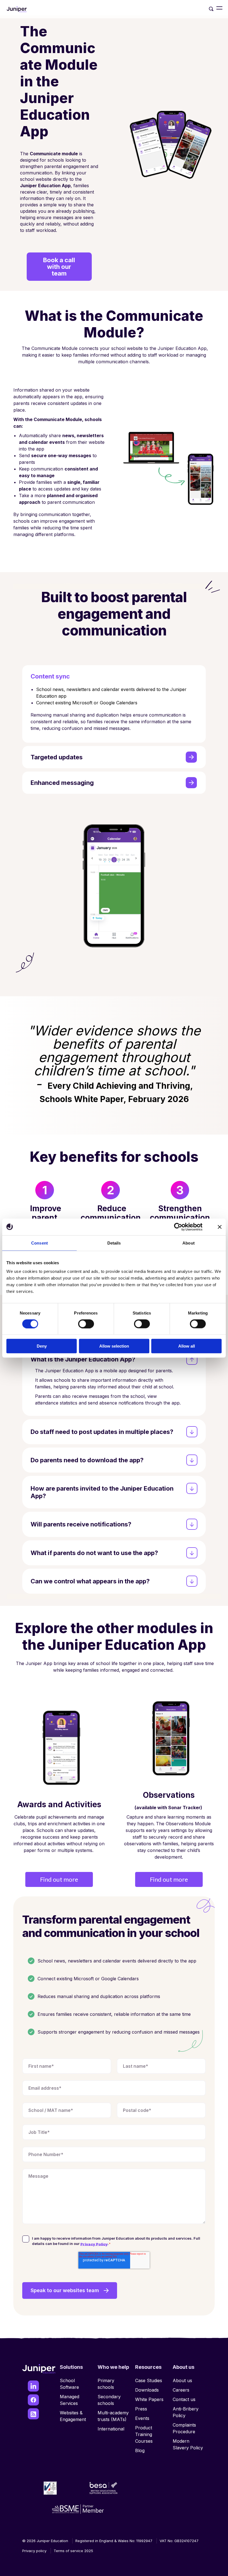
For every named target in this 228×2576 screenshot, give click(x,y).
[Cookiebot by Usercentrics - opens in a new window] (178, 1227)
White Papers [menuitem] (149, 2399)
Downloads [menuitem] (147, 2390)
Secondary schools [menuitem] (109, 2400)
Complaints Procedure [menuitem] (184, 2428)
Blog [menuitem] (140, 2450)
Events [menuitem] (142, 2418)
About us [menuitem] (182, 2380)
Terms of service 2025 (73, 2551)
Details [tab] (114, 1243)
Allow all (187, 1346)
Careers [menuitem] (181, 2390)
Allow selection (114, 1346)
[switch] (86, 1324)
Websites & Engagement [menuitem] (73, 2416)
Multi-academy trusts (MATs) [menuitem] (113, 2416)
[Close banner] (220, 1227)
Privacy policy (34, 2551)
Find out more (59, 1879)
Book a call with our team (59, 267)
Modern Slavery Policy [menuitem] (188, 2444)
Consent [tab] (39, 1243)
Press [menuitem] (141, 2409)
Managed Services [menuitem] (70, 2400)
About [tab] (189, 1243)
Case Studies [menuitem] (149, 2380)
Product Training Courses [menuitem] (144, 2434)
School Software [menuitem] (69, 2384)
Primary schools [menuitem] (106, 2384)
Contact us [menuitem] (184, 2399)
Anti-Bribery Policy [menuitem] (186, 2412)
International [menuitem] (111, 2429)
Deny (42, 1346)
